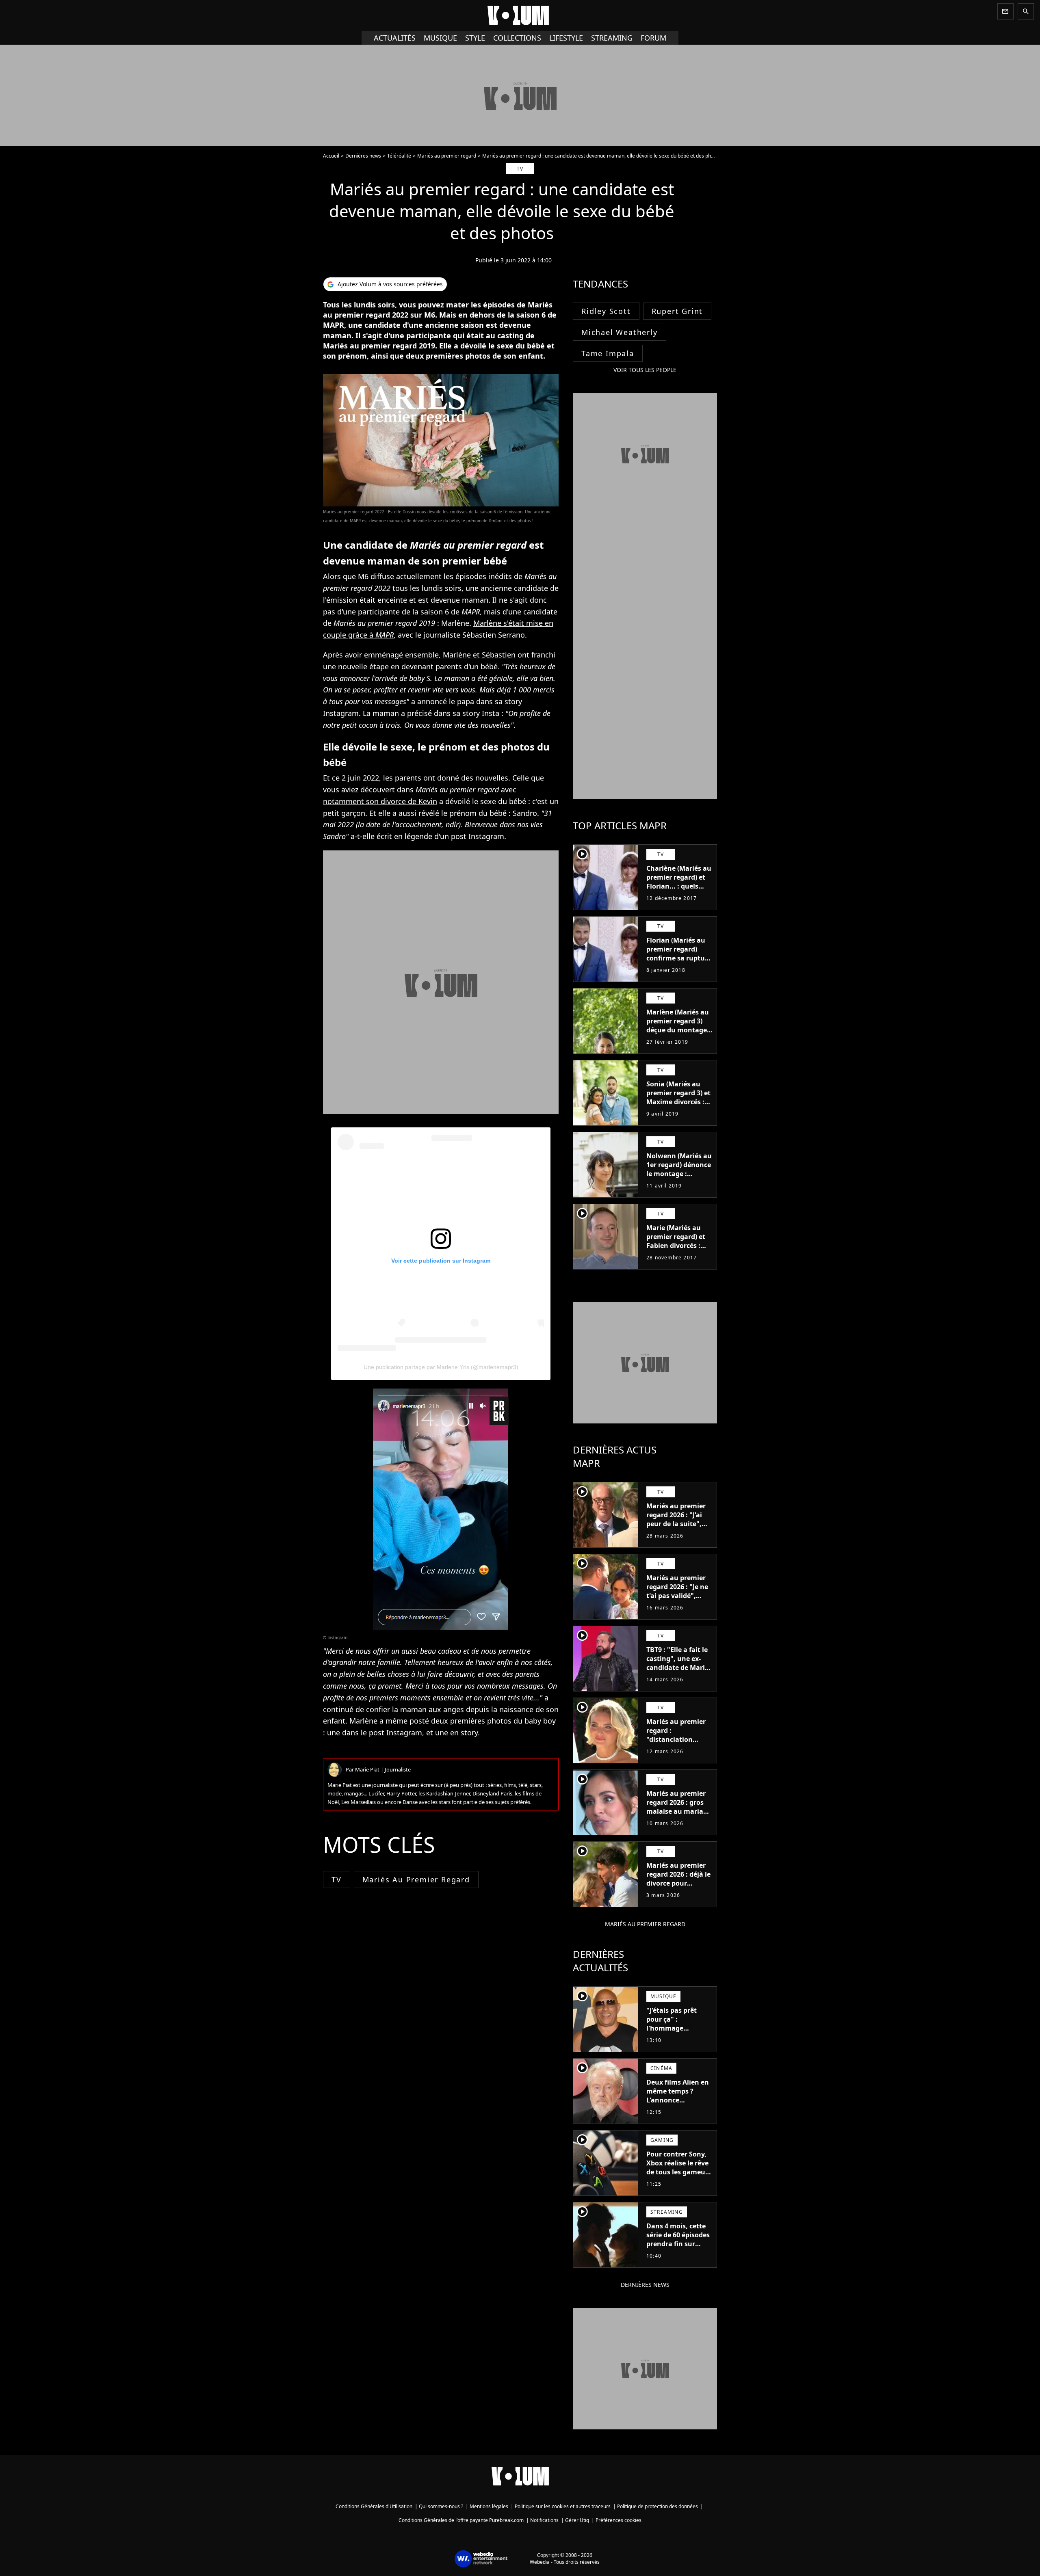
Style (475, 38)
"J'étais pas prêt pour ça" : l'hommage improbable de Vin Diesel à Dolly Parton (676, 2033)
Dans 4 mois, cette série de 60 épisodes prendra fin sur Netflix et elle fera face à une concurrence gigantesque (678, 2253)
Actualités (395, 38)
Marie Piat (367, 1769)
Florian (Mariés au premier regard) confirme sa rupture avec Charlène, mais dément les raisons (679, 958)
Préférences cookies (619, 2520)
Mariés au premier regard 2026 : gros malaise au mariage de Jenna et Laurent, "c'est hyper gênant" (679, 1811)
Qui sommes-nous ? (441, 2506)
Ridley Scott (606, 311)
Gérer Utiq (577, 2520)
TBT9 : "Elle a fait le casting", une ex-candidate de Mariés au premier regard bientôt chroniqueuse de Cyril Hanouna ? (679, 1676)
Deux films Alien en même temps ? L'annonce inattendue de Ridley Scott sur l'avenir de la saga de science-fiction (678, 2109)
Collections (517, 38)
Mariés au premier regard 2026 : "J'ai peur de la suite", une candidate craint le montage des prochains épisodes (676, 1533)
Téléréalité (399, 156)
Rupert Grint (677, 311)
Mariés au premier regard (447, 156)
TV (337, 1880)
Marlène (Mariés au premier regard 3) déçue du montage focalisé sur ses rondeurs (678, 1030)
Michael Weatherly (620, 332)
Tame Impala (608, 353)
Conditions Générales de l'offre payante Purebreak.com (461, 2520)
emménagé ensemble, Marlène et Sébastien (440, 655)
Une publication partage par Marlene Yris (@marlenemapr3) (441, 1367)
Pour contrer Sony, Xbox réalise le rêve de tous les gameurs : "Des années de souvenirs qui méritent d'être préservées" (679, 2181)
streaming (612, 38)
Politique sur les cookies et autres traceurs (563, 2506)
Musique (440, 38)
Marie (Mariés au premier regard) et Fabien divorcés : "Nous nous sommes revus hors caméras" (678, 1250)
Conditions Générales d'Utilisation (374, 2506)
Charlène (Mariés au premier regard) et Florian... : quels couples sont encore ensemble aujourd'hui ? (679, 891)
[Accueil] (520, 15)
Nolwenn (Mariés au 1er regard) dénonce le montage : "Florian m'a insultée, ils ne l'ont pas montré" (679, 1178)
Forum (653, 38)
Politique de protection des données (658, 2506)
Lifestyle (566, 38)
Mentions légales (489, 2506)
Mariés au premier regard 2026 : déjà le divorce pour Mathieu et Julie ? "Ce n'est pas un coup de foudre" (678, 1888)
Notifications (544, 2520)
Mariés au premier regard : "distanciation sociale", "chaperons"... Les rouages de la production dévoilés (678, 1748)
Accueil (331, 156)
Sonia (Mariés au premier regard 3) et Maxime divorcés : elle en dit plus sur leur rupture (678, 1102)
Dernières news (363, 156)
